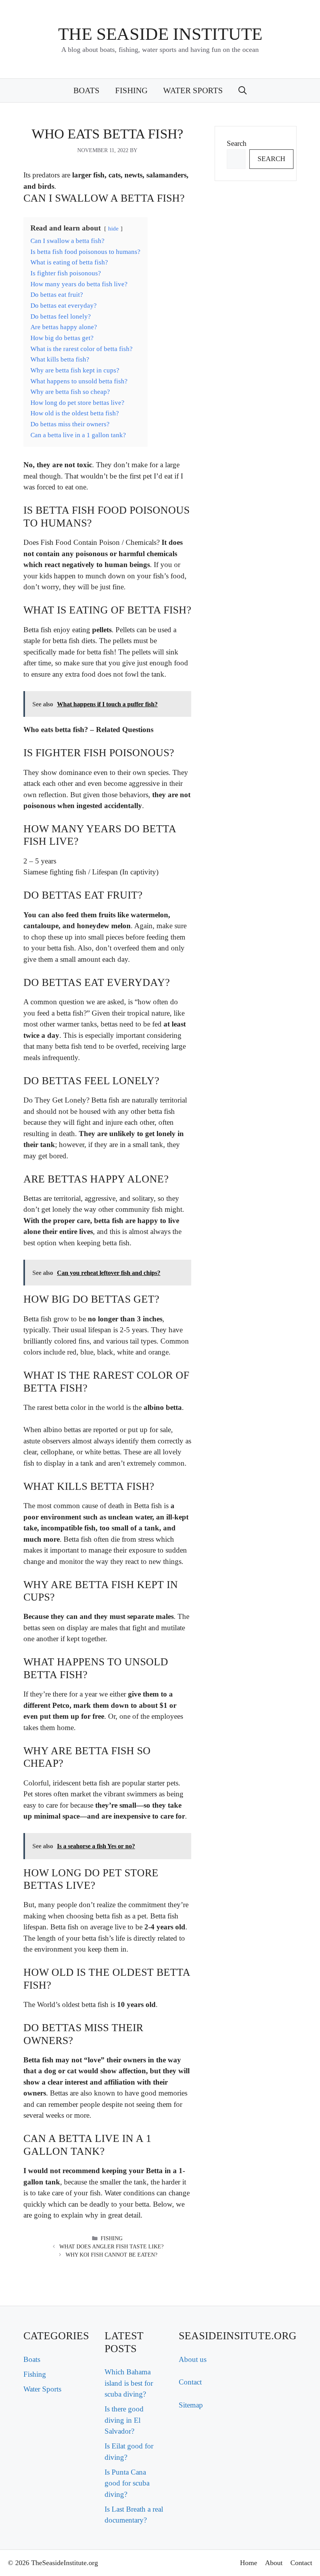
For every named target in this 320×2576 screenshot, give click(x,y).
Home (249, 2563)
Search (237, 143)
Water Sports (193, 90)
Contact (190, 2382)
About (274, 2563)
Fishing (131, 90)
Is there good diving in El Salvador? (124, 2420)
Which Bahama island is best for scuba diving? (129, 2383)
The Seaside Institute (160, 34)
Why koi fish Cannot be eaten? (111, 2255)
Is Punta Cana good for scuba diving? (127, 2483)
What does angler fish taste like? (111, 2247)
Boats (86, 90)
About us (193, 2359)
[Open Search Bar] (243, 90)
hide (113, 228)
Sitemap (191, 2405)
